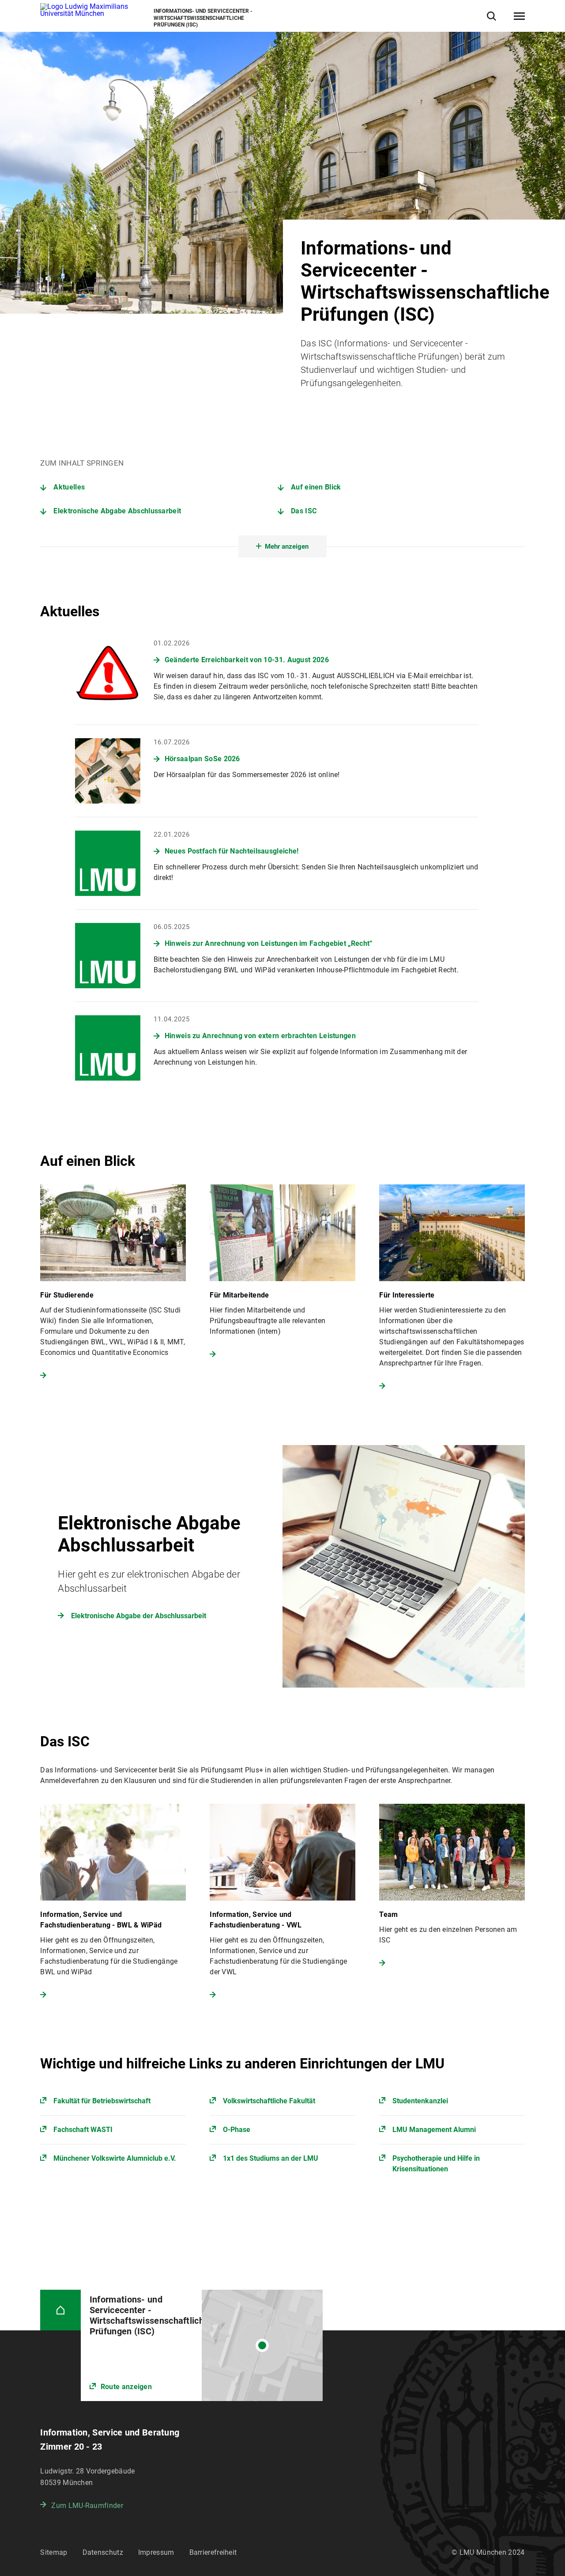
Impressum (156, 2552)
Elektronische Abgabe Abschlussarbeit (117, 511)
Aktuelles (69, 487)
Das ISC (304, 511)
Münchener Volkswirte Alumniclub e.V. (115, 2158)
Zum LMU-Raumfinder (87, 2506)
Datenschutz (103, 2552)
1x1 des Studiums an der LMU (271, 2158)
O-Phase (237, 2130)
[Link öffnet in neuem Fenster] (202, 2345)
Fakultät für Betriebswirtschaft (102, 2101)
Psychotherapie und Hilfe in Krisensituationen (436, 2164)
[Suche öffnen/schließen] (492, 16)
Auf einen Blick (316, 487)
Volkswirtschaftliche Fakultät (269, 2101)
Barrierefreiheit (213, 2552)
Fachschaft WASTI (83, 2130)
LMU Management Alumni (434, 2130)
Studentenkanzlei (420, 2101)
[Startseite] (60, 2310)
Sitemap (54, 2552)
